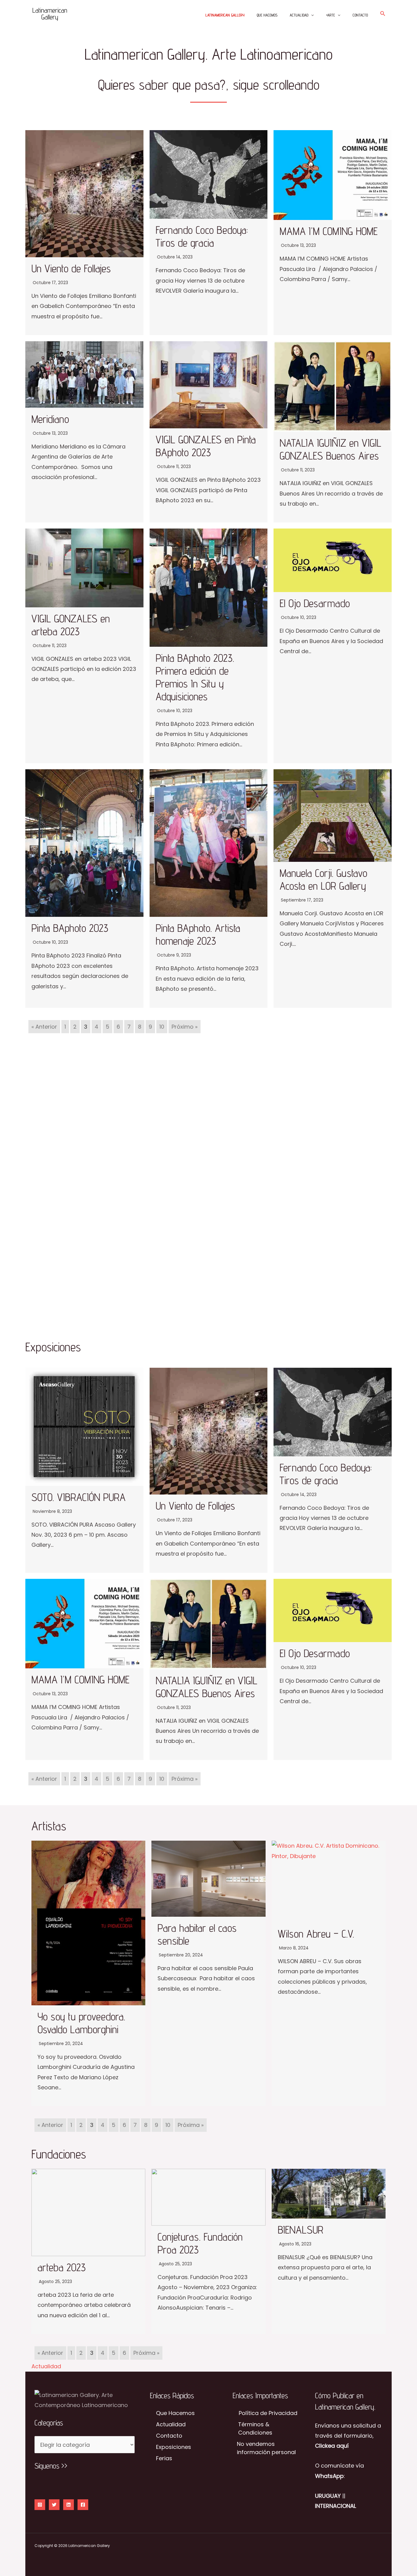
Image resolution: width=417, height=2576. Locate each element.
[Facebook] (83, 2505)
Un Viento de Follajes (71, 268)
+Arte (330, 15)
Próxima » (185, 1779)
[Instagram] (40, 2505)
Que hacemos (267, 15)
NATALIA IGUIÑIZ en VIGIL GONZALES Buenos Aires (330, 449)
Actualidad (299, 15)
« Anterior (44, 1027)
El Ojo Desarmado (315, 603)
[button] (311, 15)
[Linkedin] (69, 2505)
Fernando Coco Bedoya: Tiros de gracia (202, 236)
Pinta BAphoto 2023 (70, 928)
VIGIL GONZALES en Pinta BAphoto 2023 (206, 446)
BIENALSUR (301, 2230)
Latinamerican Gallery (225, 15)
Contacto (360, 15)
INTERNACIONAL (335, 2506)
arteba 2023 (62, 2267)
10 (162, 1027)
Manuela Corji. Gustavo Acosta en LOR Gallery (323, 879)
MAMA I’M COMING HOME (329, 231)
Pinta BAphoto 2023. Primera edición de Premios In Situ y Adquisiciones (195, 677)
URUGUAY (328, 2496)
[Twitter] (54, 2505)
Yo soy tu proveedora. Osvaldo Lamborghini (81, 2023)
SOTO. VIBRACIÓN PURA (78, 1497)
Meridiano (50, 419)
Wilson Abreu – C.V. (316, 1934)
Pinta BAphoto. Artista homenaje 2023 (198, 934)
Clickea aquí (332, 2446)
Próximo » (185, 1027)
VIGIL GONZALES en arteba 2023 (71, 625)
